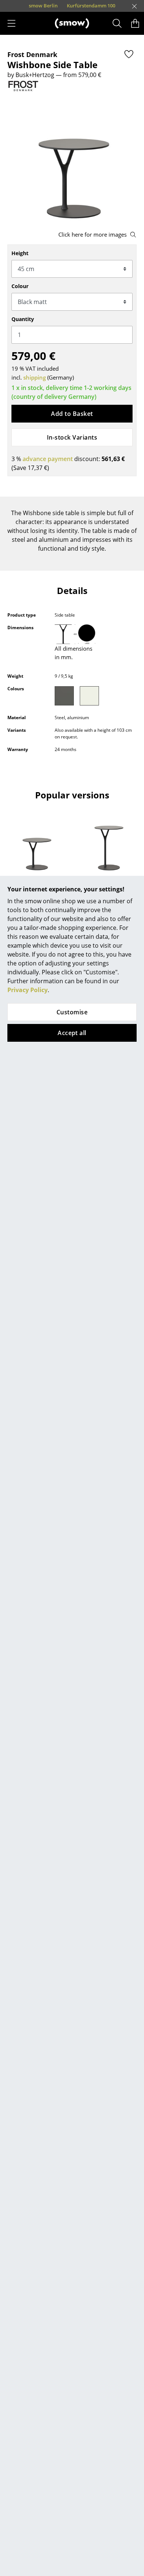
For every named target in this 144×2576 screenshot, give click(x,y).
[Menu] (11, 23)
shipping (35, 377)
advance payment (48, 459)
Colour (20, 286)
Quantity (23, 319)
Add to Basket (72, 414)
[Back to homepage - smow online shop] (72, 23)
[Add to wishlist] (129, 54)
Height (20, 253)
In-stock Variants (72, 437)
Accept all (72, 1033)
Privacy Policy (28, 990)
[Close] (134, 6)
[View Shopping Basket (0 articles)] (135, 23)
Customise (72, 1012)
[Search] (117, 23)
